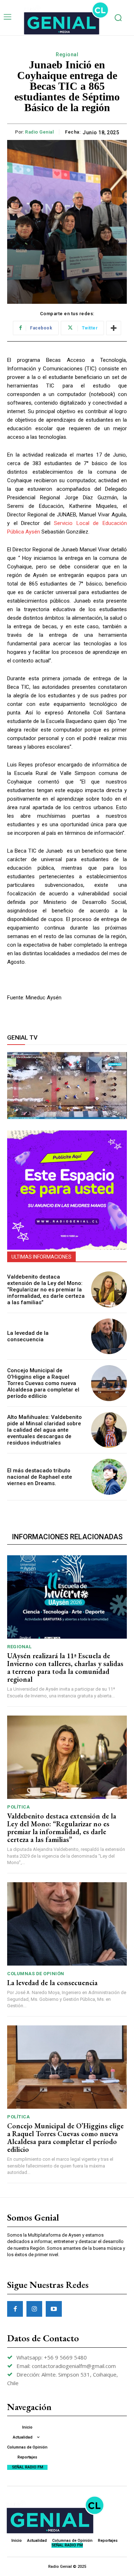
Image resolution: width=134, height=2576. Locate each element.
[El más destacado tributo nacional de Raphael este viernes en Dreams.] (109, 1477)
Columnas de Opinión (36, 1974)
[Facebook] (15, 2309)
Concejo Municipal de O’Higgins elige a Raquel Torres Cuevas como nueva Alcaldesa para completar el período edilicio (43, 1383)
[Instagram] (34, 2309)
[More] (114, 328)
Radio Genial (39, 132)
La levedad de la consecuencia (28, 1336)
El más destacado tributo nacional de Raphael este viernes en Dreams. (40, 1477)
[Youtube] (54, 2309)
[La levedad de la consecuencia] (109, 1336)
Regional (67, 54)
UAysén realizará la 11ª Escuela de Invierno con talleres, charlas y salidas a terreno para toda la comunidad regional (65, 1667)
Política (18, 1807)
